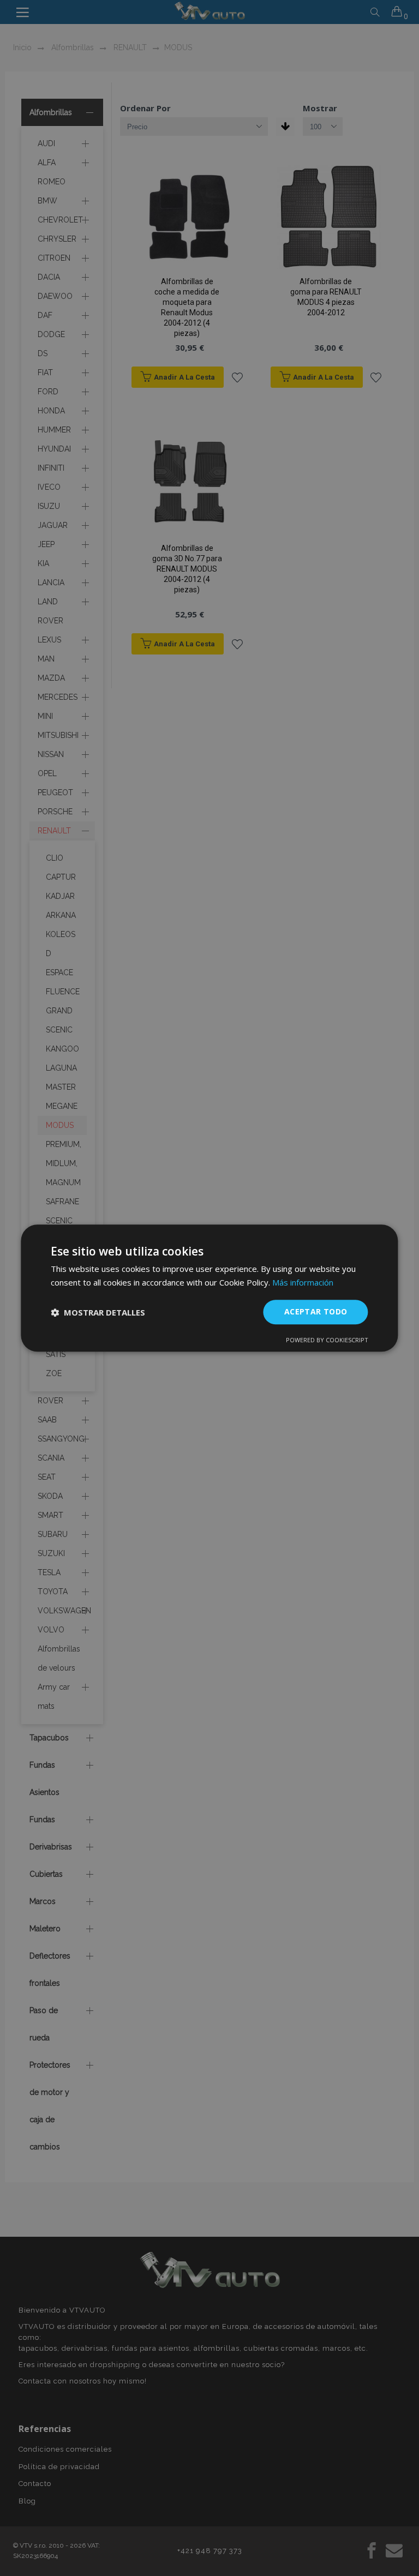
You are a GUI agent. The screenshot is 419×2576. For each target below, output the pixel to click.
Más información (303, 1282)
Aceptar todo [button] (316, 1312)
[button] (98, 1312)
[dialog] (209, 1288)
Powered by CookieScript (327, 1340)
